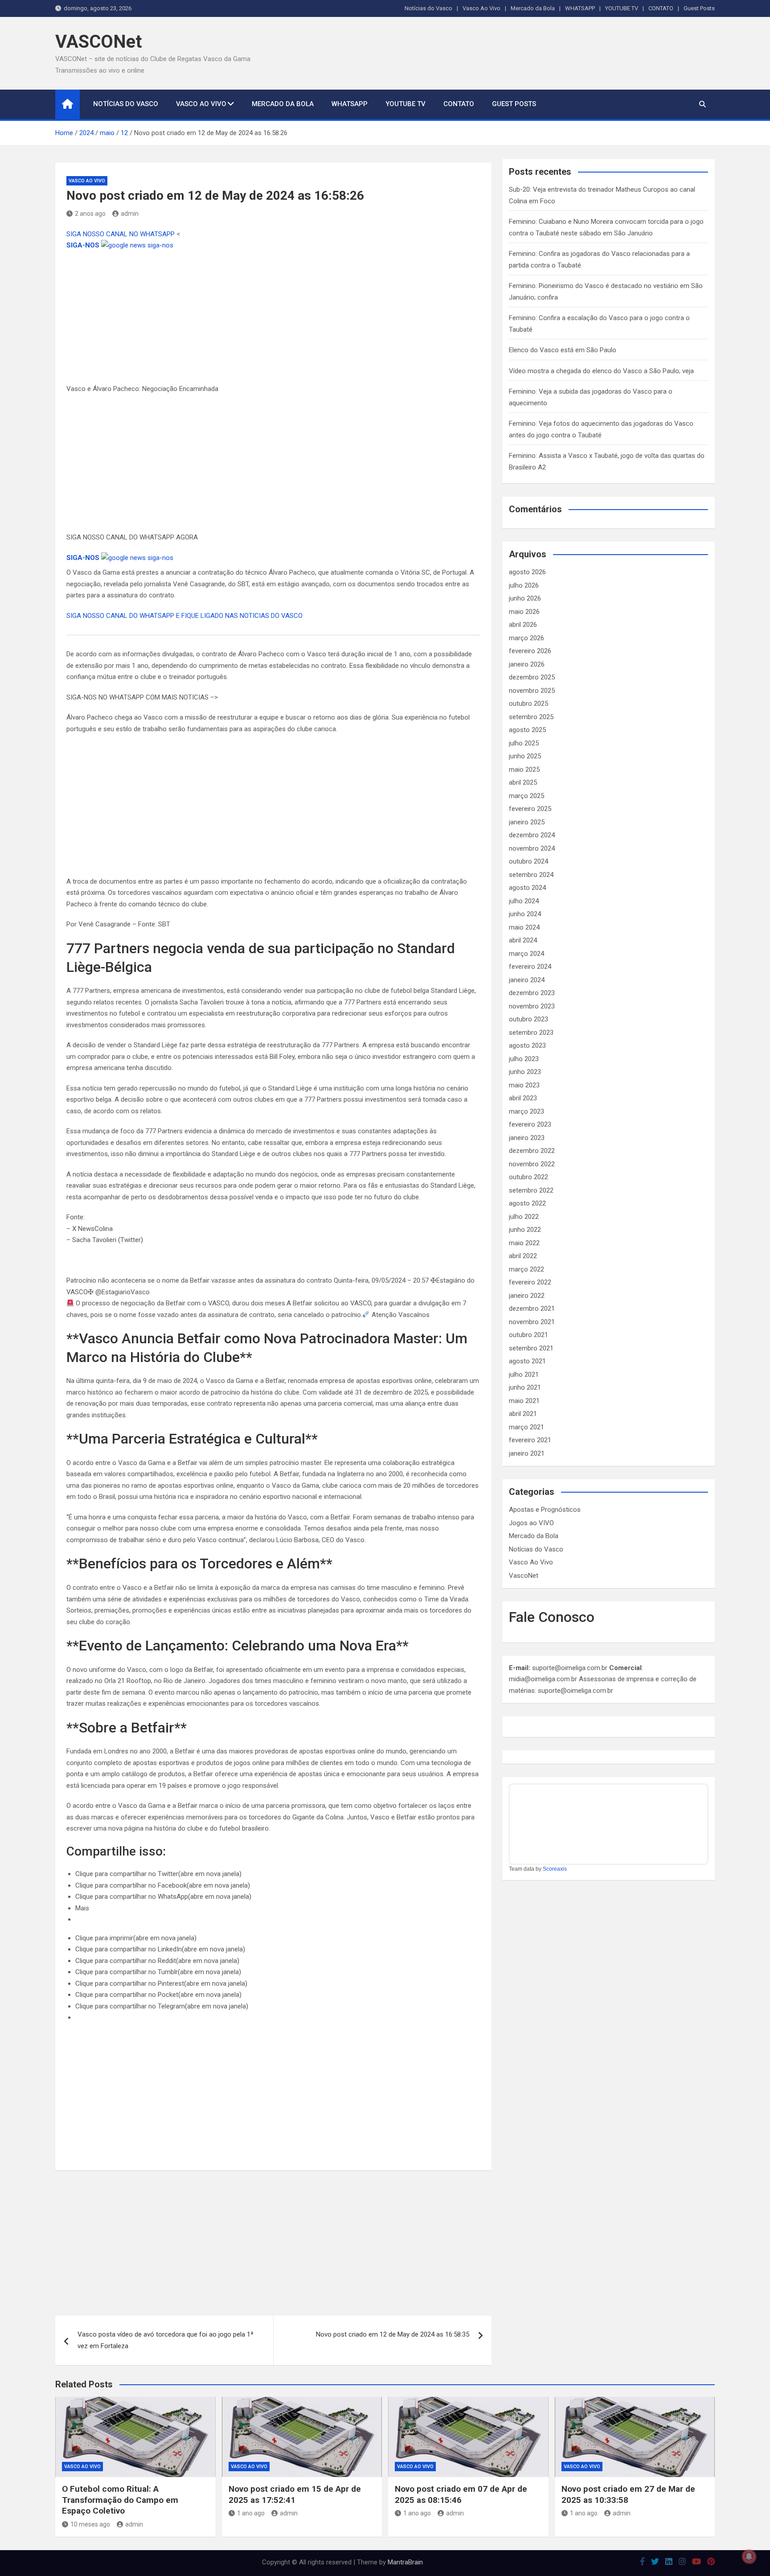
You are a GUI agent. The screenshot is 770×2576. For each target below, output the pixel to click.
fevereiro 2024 (530, 967)
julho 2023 (524, 1059)
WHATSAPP (580, 8)
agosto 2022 (527, 1203)
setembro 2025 (531, 717)
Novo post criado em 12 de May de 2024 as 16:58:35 (393, 2334)
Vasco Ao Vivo (481, 8)
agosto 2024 (527, 888)
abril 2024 (523, 940)
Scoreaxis (555, 1869)
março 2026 (526, 638)
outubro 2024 (528, 861)
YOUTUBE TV (622, 8)
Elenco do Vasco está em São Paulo (563, 350)
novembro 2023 (532, 1006)
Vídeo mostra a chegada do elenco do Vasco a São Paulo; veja (601, 371)
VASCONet (98, 42)
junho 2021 (525, 1387)
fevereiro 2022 (530, 1282)
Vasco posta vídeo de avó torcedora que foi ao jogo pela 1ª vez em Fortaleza (166, 2340)
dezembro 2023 (532, 993)
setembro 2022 (531, 1190)
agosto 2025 (527, 730)
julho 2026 (524, 585)
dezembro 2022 (532, 1151)
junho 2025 (525, 756)
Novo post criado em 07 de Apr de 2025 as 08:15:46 (461, 2494)
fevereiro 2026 (530, 651)
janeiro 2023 (527, 1138)
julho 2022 (524, 1217)
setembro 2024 (531, 875)
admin (130, 214)
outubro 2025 (528, 704)
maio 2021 (524, 1401)
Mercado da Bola (533, 8)
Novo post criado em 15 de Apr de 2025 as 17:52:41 (295, 2494)
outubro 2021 (528, 1335)
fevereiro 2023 (530, 1124)
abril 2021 (523, 1414)
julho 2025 (524, 743)
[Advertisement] (273, 317)
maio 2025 (524, 770)
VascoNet (524, 1576)
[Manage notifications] (749, 2556)
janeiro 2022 (527, 1296)
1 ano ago (251, 2513)
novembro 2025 (532, 691)
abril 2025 (523, 782)
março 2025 (526, 796)
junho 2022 (525, 1230)
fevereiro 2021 (530, 1440)
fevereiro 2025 (530, 809)
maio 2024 (524, 927)
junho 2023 (525, 1072)
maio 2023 (524, 1085)
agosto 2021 (527, 1361)
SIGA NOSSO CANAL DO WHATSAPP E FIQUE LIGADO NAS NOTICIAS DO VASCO (184, 616)
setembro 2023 (531, 1033)
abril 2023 (523, 1098)
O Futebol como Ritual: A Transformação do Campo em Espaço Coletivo (120, 2500)
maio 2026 (524, 612)
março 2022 (526, 1269)
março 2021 (526, 1427)
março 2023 (526, 1111)
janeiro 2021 (527, 1453)
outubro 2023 (528, 1019)
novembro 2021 (532, 1322)
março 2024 (526, 954)
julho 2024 (524, 901)
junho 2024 (525, 914)
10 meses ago (90, 2524)
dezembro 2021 (532, 1309)
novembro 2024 (532, 848)
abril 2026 (523, 625)
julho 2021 (524, 1374)
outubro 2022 (528, 1177)
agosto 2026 (527, 572)
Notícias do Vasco (428, 8)
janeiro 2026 (527, 664)
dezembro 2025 (532, 677)
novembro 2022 (532, 1164)
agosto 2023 (527, 1045)
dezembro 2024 (532, 835)
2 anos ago (90, 214)
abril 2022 (523, 1256)
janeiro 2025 (527, 822)
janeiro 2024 (527, 980)
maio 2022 (524, 1243)
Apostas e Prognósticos (545, 1510)
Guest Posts (699, 8)
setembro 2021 (531, 1348)
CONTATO (661, 8)
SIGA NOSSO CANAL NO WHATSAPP (121, 234)
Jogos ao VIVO (531, 1523)
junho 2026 (525, 598)
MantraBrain (405, 2562)
